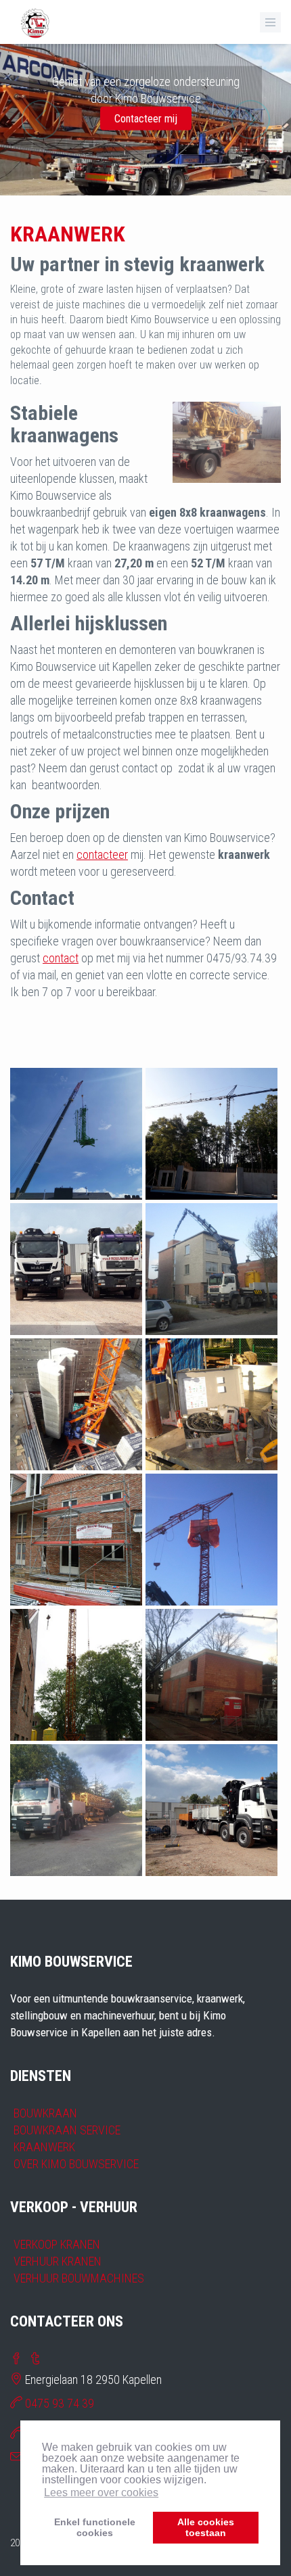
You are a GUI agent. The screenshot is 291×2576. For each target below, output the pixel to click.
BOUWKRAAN (45, 2113)
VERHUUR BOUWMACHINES (79, 2278)
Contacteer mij (146, 119)
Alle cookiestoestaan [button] (206, 2527)
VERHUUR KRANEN (58, 2261)
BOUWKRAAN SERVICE (67, 2130)
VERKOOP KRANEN (57, 2244)
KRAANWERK (44, 2147)
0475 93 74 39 (60, 2403)
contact (61, 958)
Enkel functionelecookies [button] (95, 2527)
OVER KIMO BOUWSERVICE (76, 2164)
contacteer (102, 854)
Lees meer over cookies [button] (101, 2492)
